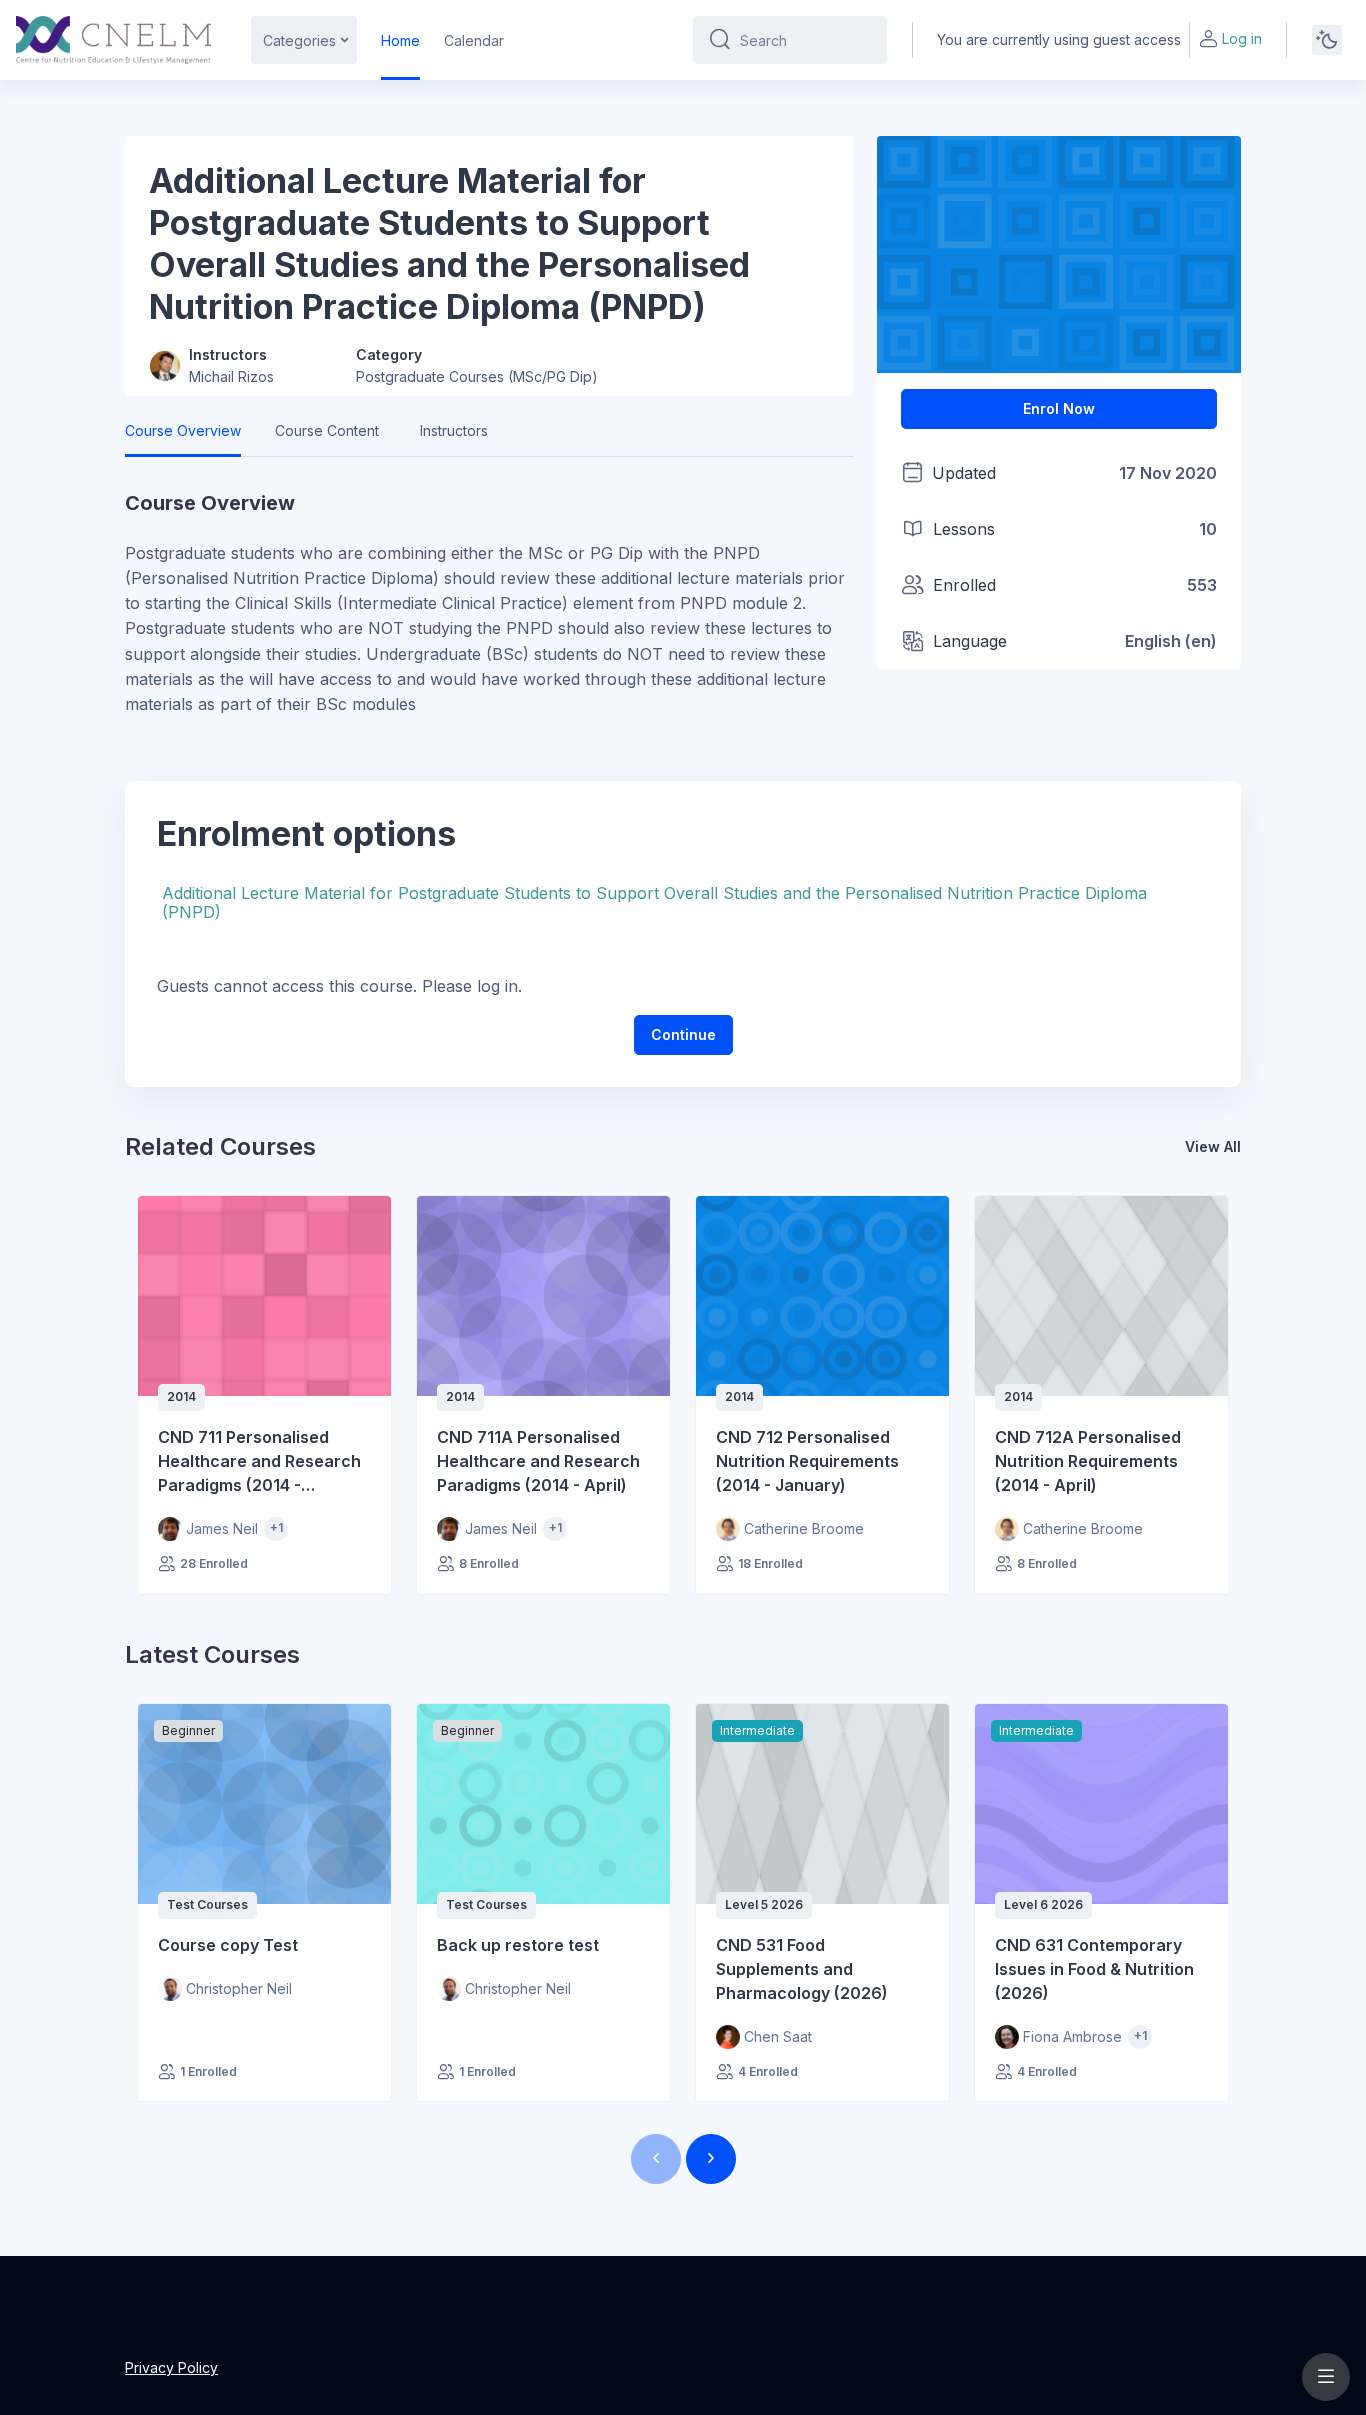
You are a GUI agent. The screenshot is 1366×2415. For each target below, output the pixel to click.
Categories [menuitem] (299, 40)
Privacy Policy (171, 2367)
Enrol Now (1059, 408)
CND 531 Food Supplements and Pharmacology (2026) (802, 1969)
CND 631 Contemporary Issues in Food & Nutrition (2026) (1094, 1969)
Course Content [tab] (327, 430)
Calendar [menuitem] (474, 40)
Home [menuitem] (400, 40)
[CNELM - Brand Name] (113, 40)
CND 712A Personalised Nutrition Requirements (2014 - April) (1088, 1461)
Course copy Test (228, 1945)
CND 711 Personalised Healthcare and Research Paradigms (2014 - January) (259, 1462)
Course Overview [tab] (183, 430)
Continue (683, 1034)
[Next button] (711, 2159)
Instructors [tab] (454, 430)
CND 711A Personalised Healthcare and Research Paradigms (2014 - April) (538, 1461)
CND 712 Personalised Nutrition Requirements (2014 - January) (807, 1461)
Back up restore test (518, 1945)
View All (1213, 1146)
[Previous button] (656, 2159)
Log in (1242, 38)
